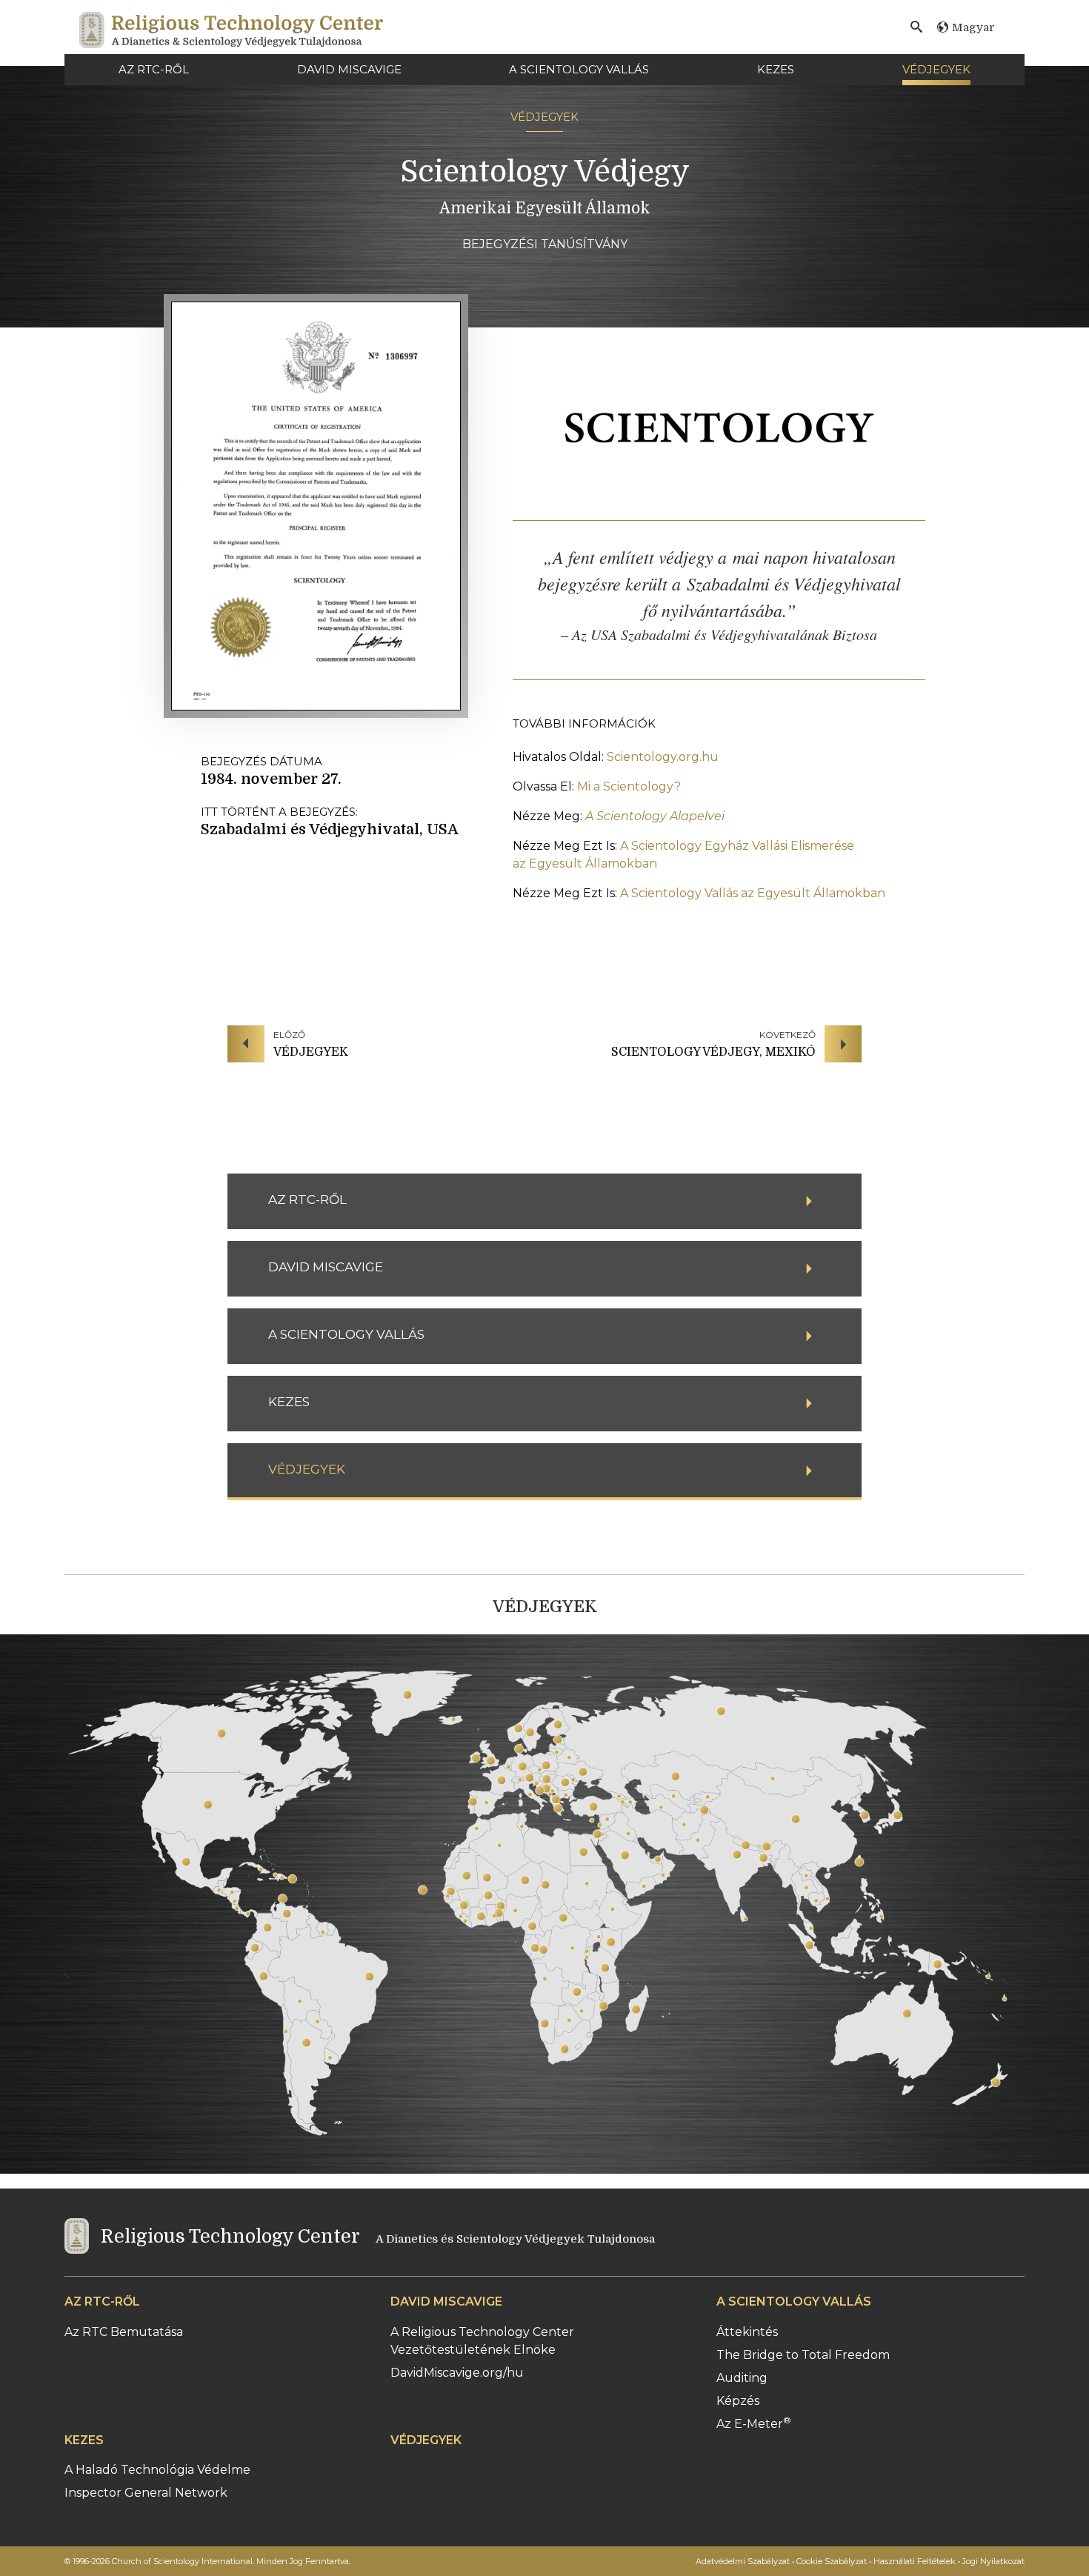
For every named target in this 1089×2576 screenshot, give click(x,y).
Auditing (742, 2378)
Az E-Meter (754, 2424)
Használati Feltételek (915, 2561)
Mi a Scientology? (629, 786)
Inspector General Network (146, 2493)
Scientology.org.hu (661, 757)
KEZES (776, 69)
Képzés (738, 2401)
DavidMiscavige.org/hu (457, 2373)
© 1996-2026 (207, 2561)
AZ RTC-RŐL (154, 69)
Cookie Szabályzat (832, 2561)
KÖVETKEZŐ (787, 1035)
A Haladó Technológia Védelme (157, 2470)
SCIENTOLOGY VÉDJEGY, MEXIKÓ (713, 1052)
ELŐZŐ (289, 1035)
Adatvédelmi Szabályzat (743, 2561)
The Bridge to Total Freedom (803, 2355)
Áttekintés (747, 2332)
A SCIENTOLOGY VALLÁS (579, 69)
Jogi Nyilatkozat (993, 2561)
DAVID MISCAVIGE (349, 69)
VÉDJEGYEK (936, 69)
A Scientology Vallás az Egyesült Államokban (751, 893)
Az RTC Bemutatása (124, 2332)
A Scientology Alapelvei (655, 816)
